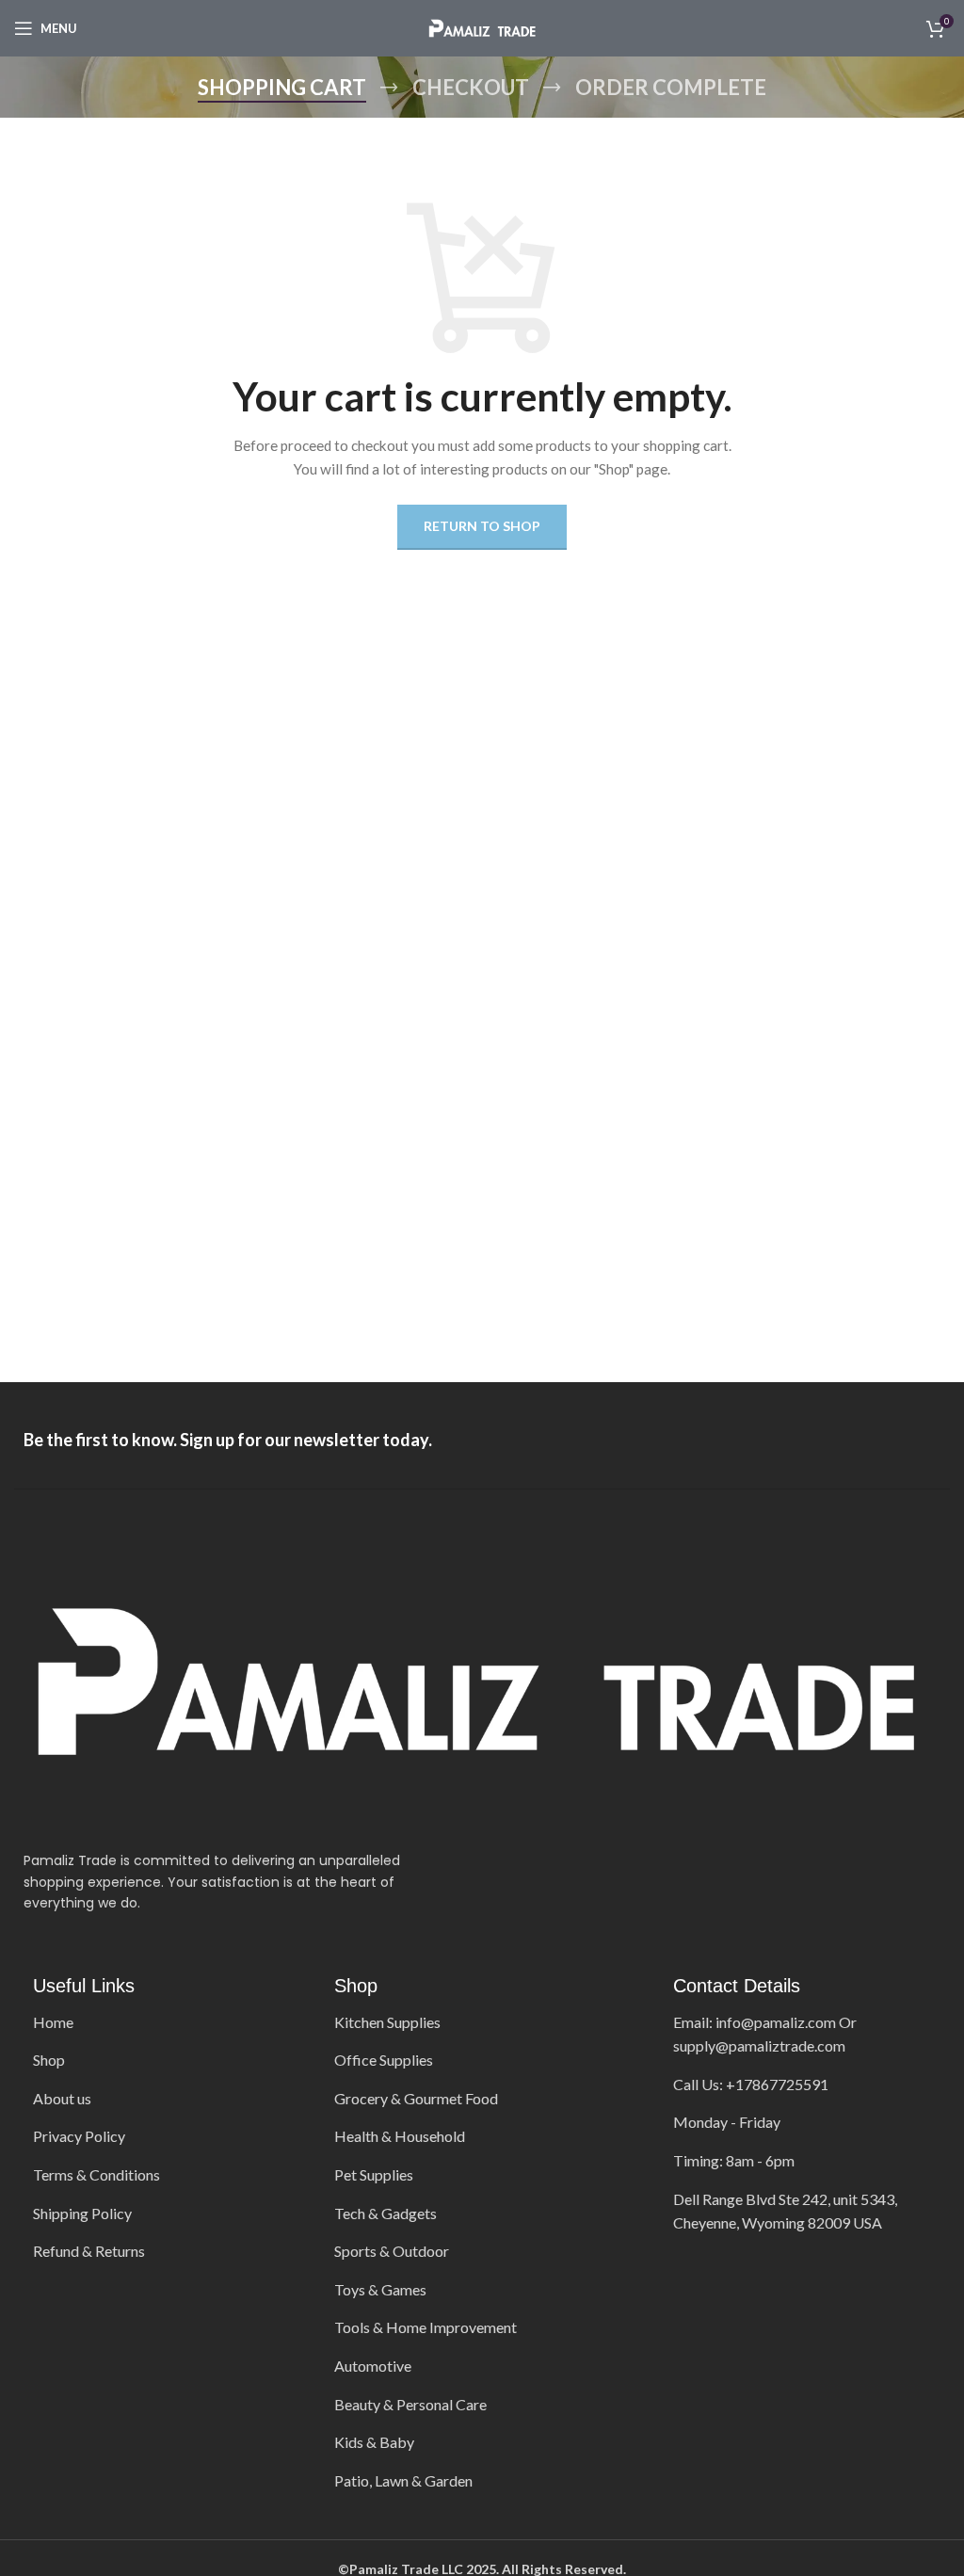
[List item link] (160, 2022)
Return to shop (482, 526)
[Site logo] (482, 27)
